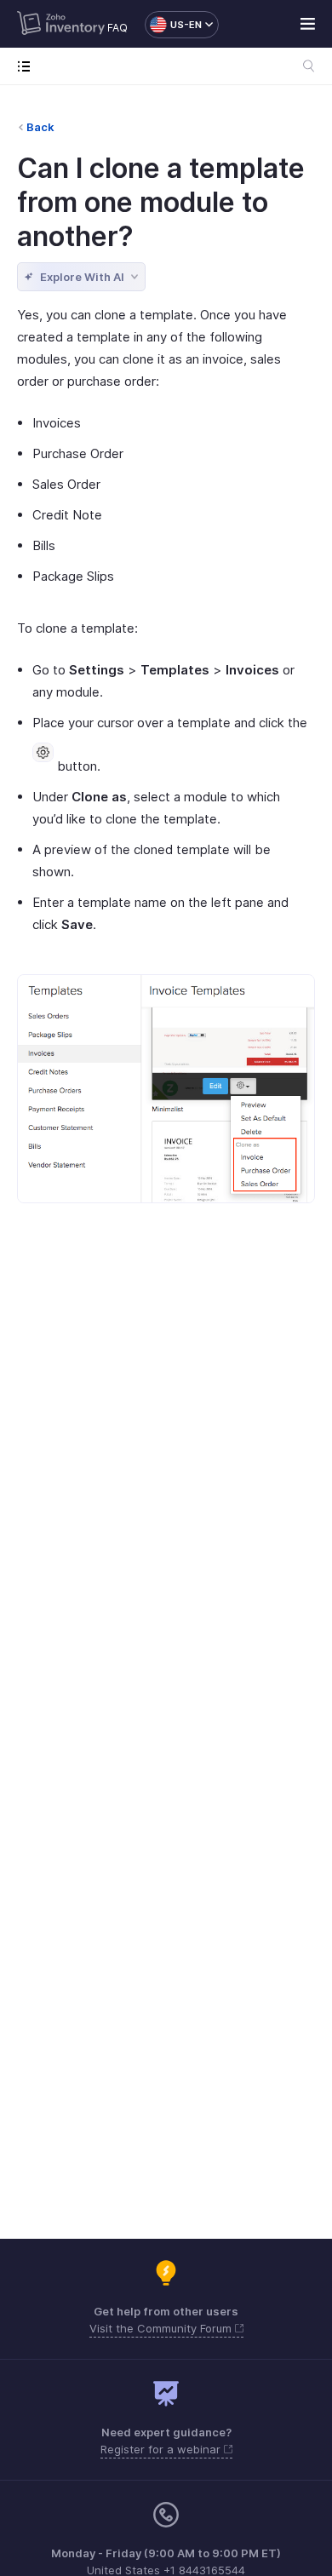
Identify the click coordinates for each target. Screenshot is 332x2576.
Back (40, 127)
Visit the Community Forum (162, 2328)
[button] (173, 25)
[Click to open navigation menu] (28, 66)
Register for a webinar (162, 2449)
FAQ (117, 28)
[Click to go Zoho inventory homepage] (61, 25)
